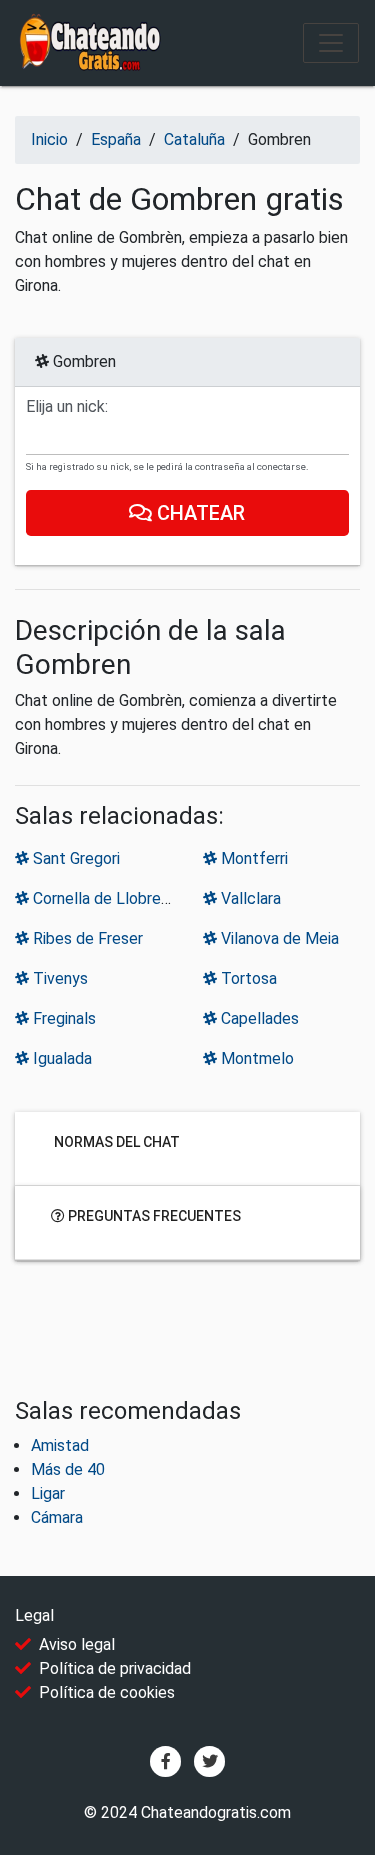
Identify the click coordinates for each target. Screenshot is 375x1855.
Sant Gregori (74, 858)
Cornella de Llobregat (107, 898)
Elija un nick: (67, 407)
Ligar (48, 1493)
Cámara (57, 1517)
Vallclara (249, 898)
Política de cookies (107, 1692)
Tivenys (58, 978)
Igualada (60, 1058)
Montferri (252, 858)
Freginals (62, 1018)
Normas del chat (115, 1142)
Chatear (199, 513)
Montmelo (255, 1058)
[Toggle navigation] (331, 43)
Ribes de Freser (86, 938)
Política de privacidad (115, 1668)
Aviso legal (77, 1644)
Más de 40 (68, 1469)
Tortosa (247, 978)
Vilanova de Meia (278, 938)
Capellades (258, 1018)
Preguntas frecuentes (153, 1216)
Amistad (60, 1445)
